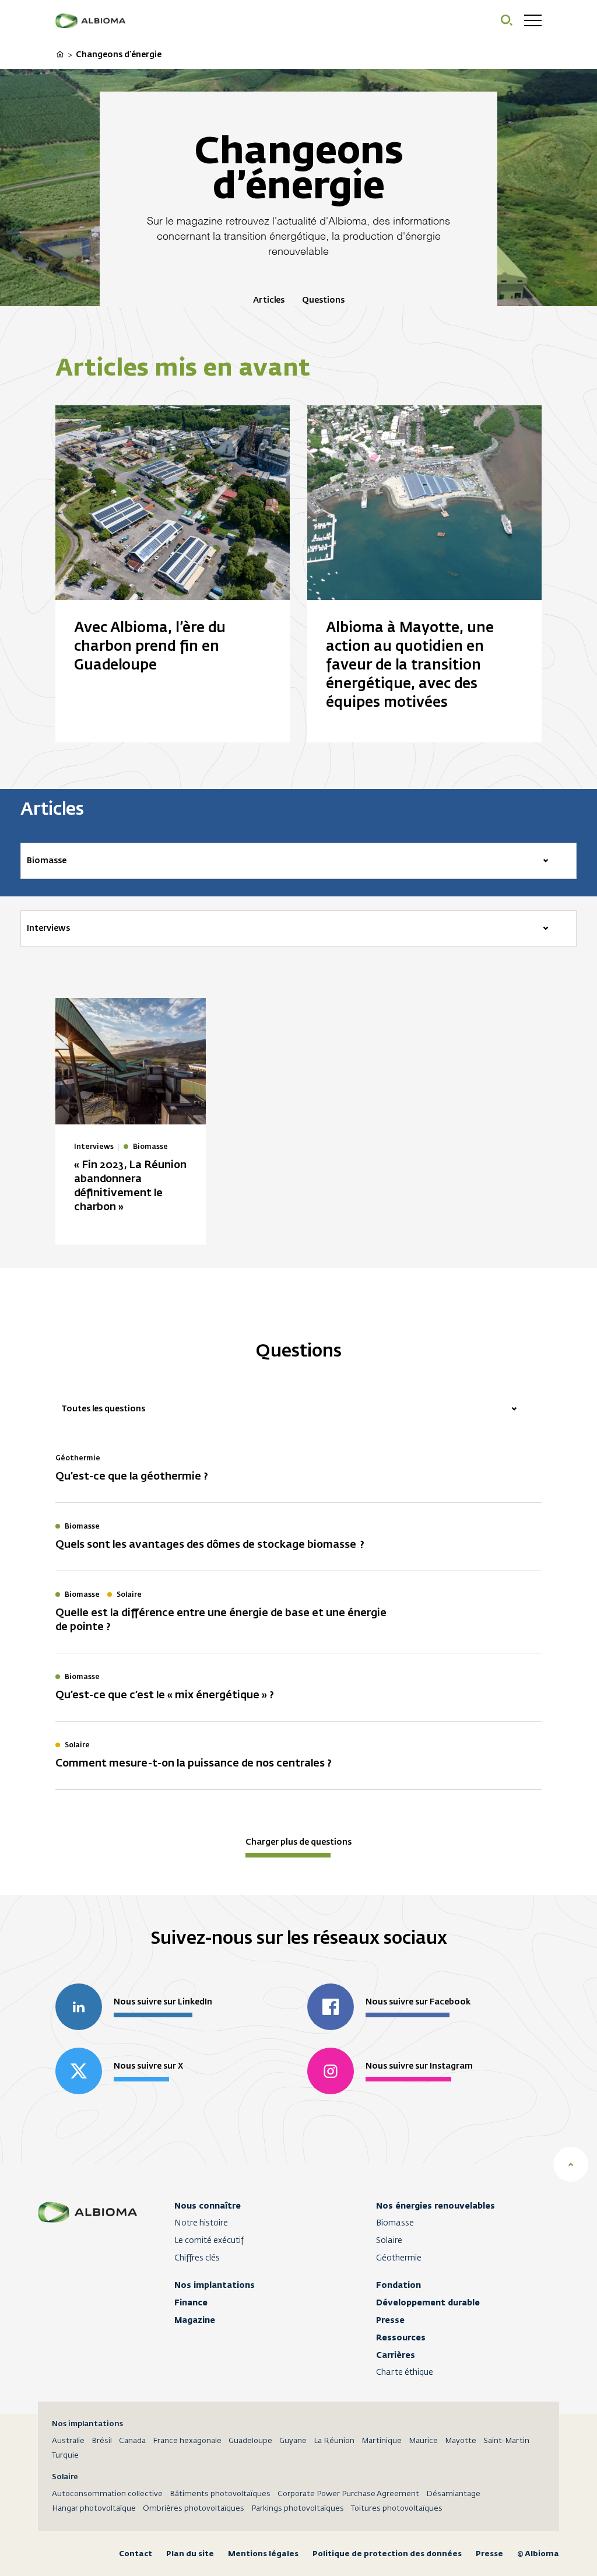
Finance (191, 2302)
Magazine (195, 2320)
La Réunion (334, 2441)
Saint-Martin (506, 2441)
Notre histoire (201, 2223)
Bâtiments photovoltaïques (220, 2494)
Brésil (102, 2441)
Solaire (389, 2241)
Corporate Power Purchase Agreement (348, 2494)
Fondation (398, 2285)
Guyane (293, 2441)
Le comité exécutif (209, 2241)
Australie (68, 2441)
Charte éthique (405, 2372)
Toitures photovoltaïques (397, 2509)
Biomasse (395, 2223)
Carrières (396, 2355)
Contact (136, 2554)
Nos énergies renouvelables (436, 2206)
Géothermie (399, 2258)
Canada (132, 2441)
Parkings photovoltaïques (298, 2509)
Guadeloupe (250, 2441)
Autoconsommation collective (107, 2494)
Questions (323, 300)
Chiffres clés (197, 2258)
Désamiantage (453, 2494)
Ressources (401, 2337)
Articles (269, 300)
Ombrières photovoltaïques (194, 2509)
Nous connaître (208, 2206)
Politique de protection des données (387, 2554)
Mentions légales (263, 2554)
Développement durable (428, 2302)
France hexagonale (187, 2441)
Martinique (382, 2441)
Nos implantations (215, 2285)
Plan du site (190, 2554)
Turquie (65, 2456)
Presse (390, 2320)
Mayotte (461, 2441)
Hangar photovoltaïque (94, 2509)
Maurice (423, 2441)
